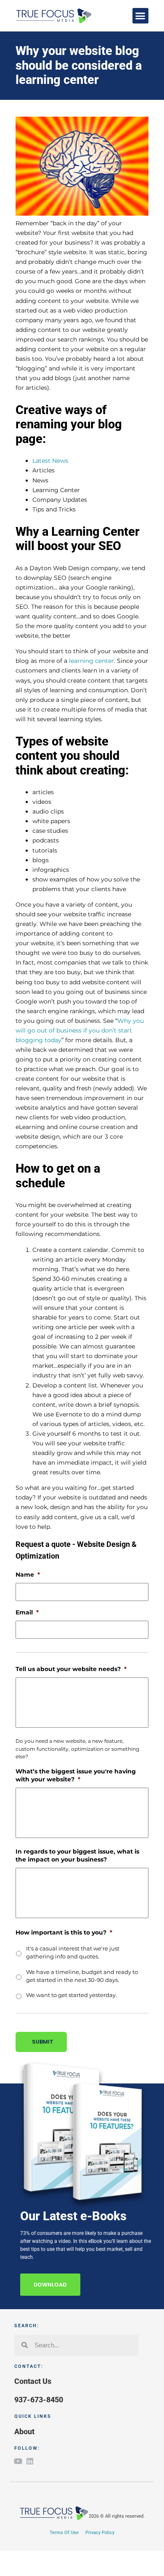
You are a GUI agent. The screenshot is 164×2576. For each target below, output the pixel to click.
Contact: (29, 2366)
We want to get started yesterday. (71, 1995)
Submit (43, 2042)
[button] (140, 16)
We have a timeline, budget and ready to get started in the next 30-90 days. (82, 1976)
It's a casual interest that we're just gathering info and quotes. (73, 1953)
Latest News (50, 461)
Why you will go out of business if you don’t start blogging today (80, 1030)
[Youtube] (18, 2461)
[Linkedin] (30, 2461)
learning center (91, 661)
